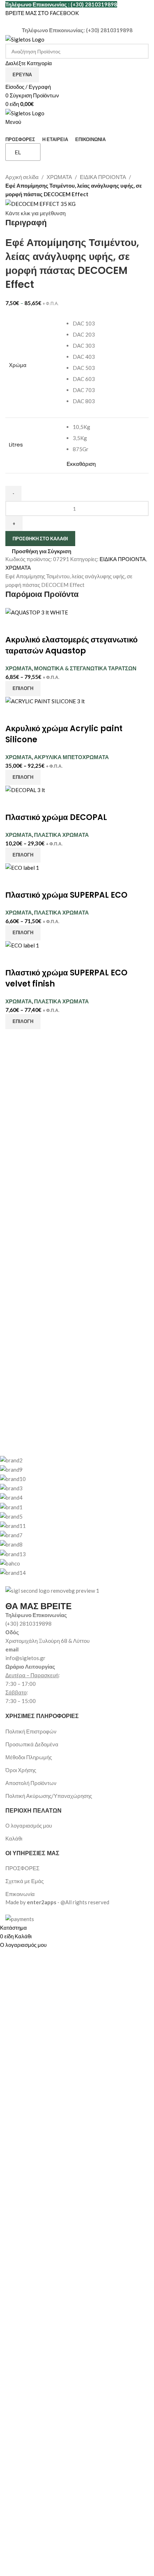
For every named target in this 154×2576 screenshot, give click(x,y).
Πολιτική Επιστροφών (31, 1731)
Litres (16, 445)
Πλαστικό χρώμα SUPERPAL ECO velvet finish (66, 978)
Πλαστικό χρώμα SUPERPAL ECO (66, 895)
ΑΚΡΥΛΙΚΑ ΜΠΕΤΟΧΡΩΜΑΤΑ (71, 757)
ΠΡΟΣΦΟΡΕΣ (22, 1868)
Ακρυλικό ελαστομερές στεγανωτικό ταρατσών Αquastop (71, 645)
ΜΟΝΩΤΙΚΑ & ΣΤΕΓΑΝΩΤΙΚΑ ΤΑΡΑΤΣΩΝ (85, 668)
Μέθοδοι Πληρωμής (29, 1757)
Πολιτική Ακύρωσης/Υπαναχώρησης (49, 1796)
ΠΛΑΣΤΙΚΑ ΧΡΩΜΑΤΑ (61, 835)
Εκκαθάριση (81, 464)
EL (18, 152)
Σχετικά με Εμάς (25, 1881)
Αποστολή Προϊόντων (31, 1783)
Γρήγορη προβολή (33, 626)
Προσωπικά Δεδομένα (32, 1744)
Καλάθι (14, 1838)
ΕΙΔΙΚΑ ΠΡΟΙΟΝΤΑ (103, 177)
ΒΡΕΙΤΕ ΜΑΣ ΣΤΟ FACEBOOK (42, 13)
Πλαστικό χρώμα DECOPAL (56, 817)
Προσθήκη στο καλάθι (40, 539)
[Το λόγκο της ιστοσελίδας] (25, 39)
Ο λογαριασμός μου (29, 1825)
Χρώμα (18, 365)
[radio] (109, 324)
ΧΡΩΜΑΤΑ (59, 177)
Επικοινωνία (20, 1894)
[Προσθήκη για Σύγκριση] (14, 626)
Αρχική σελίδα (22, 177)
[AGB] (72, 1516)
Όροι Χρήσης (21, 1770)
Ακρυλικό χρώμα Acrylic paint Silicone (64, 734)
